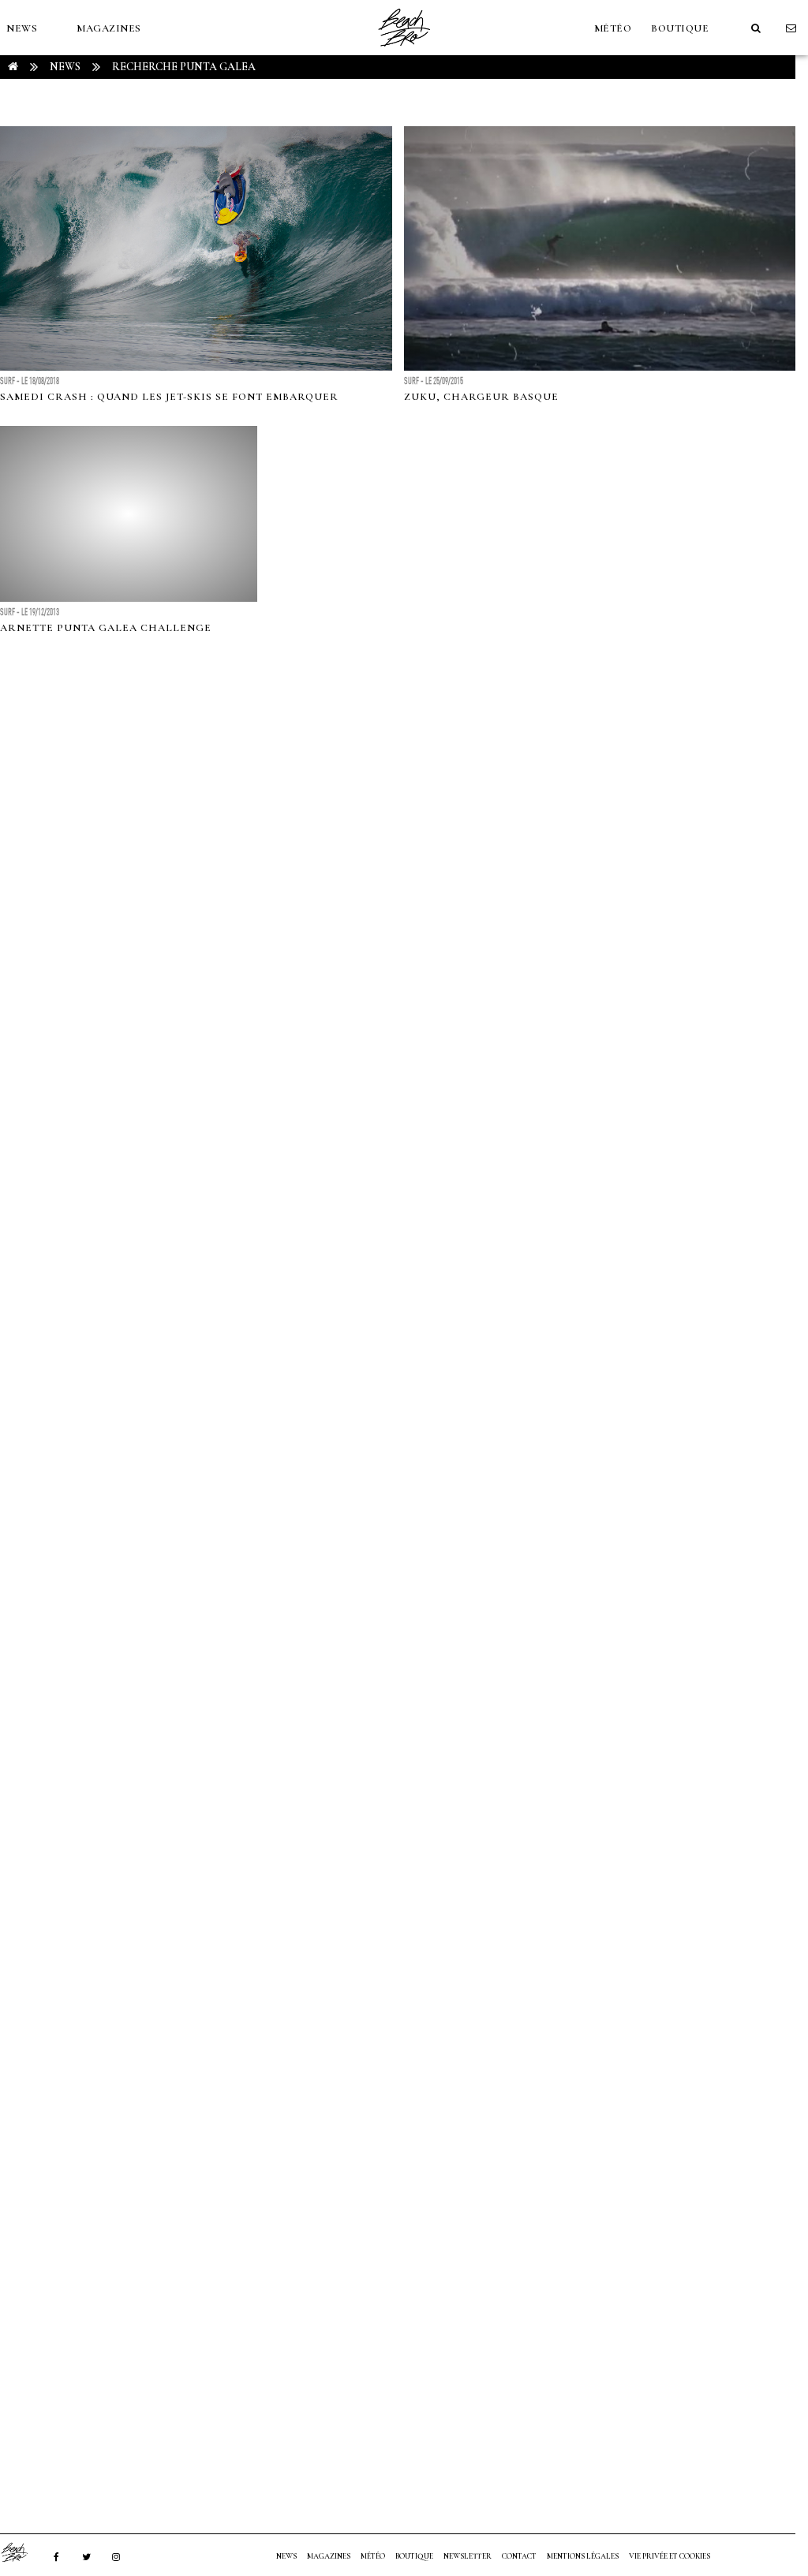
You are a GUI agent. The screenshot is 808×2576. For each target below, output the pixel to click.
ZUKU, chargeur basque (481, 397)
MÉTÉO (613, 28)
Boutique (680, 28)
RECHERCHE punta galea (184, 67)
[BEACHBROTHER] (22, 2552)
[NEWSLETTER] (791, 28)
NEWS (22, 28)
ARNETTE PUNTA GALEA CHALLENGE (106, 628)
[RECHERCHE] (756, 28)
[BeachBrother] (404, 51)
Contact (519, 2556)
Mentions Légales (583, 2556)
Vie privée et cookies (670, 2556)
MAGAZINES (109, 28)
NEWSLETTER (468, 2556)
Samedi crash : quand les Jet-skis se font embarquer (169, 397)
